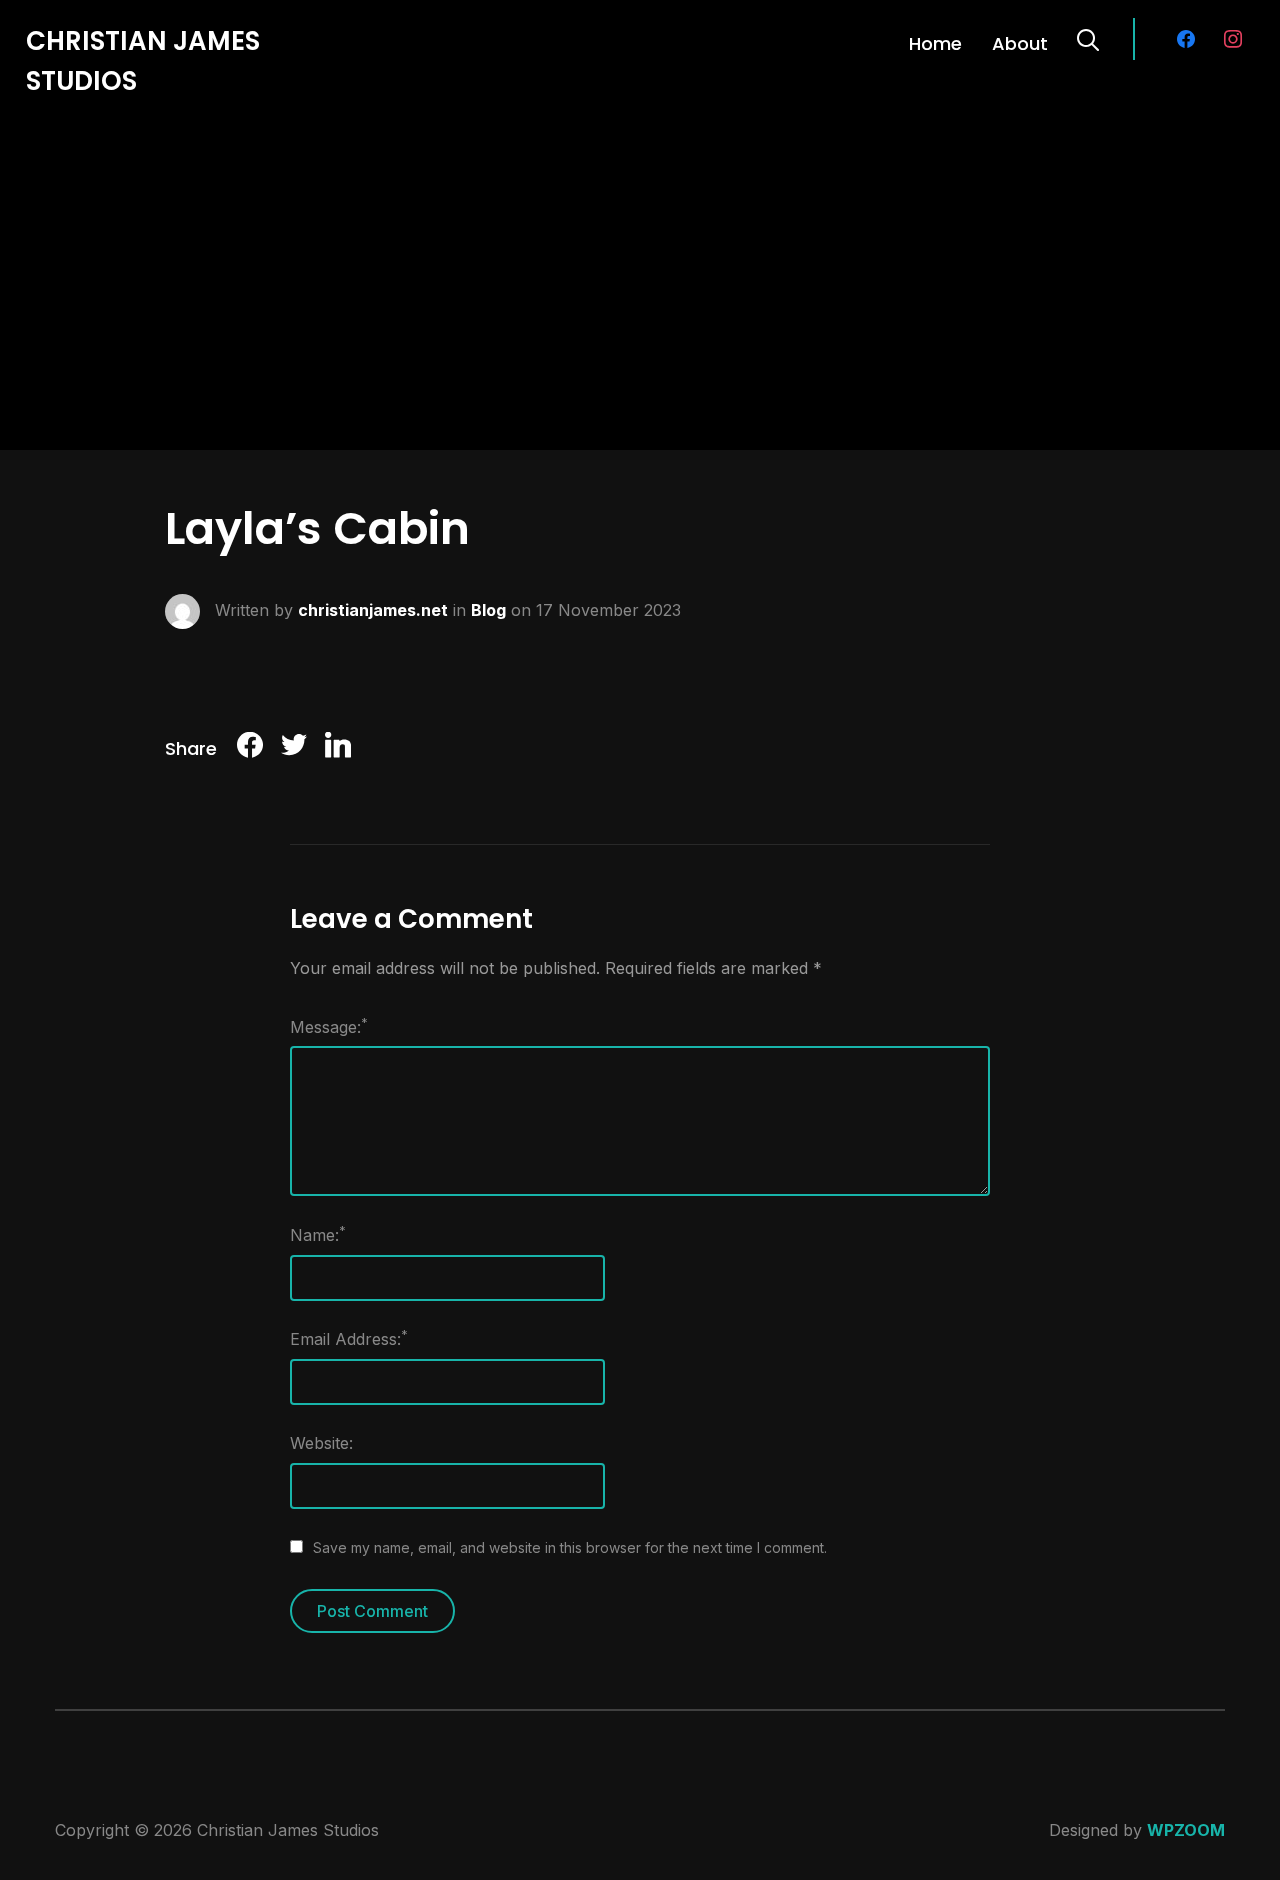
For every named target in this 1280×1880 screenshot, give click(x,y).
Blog (488, 609)
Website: (321, 1443)
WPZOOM (1186, 1830)
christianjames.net (373, 609)
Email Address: (349, 1338)
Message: (329, 1026)
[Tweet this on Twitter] (294, 748)
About (1020, 43)
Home (935, 43)
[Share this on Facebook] (250, 748)
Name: (318, 1234)
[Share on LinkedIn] (338, 748)
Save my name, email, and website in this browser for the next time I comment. (570, 1547)
